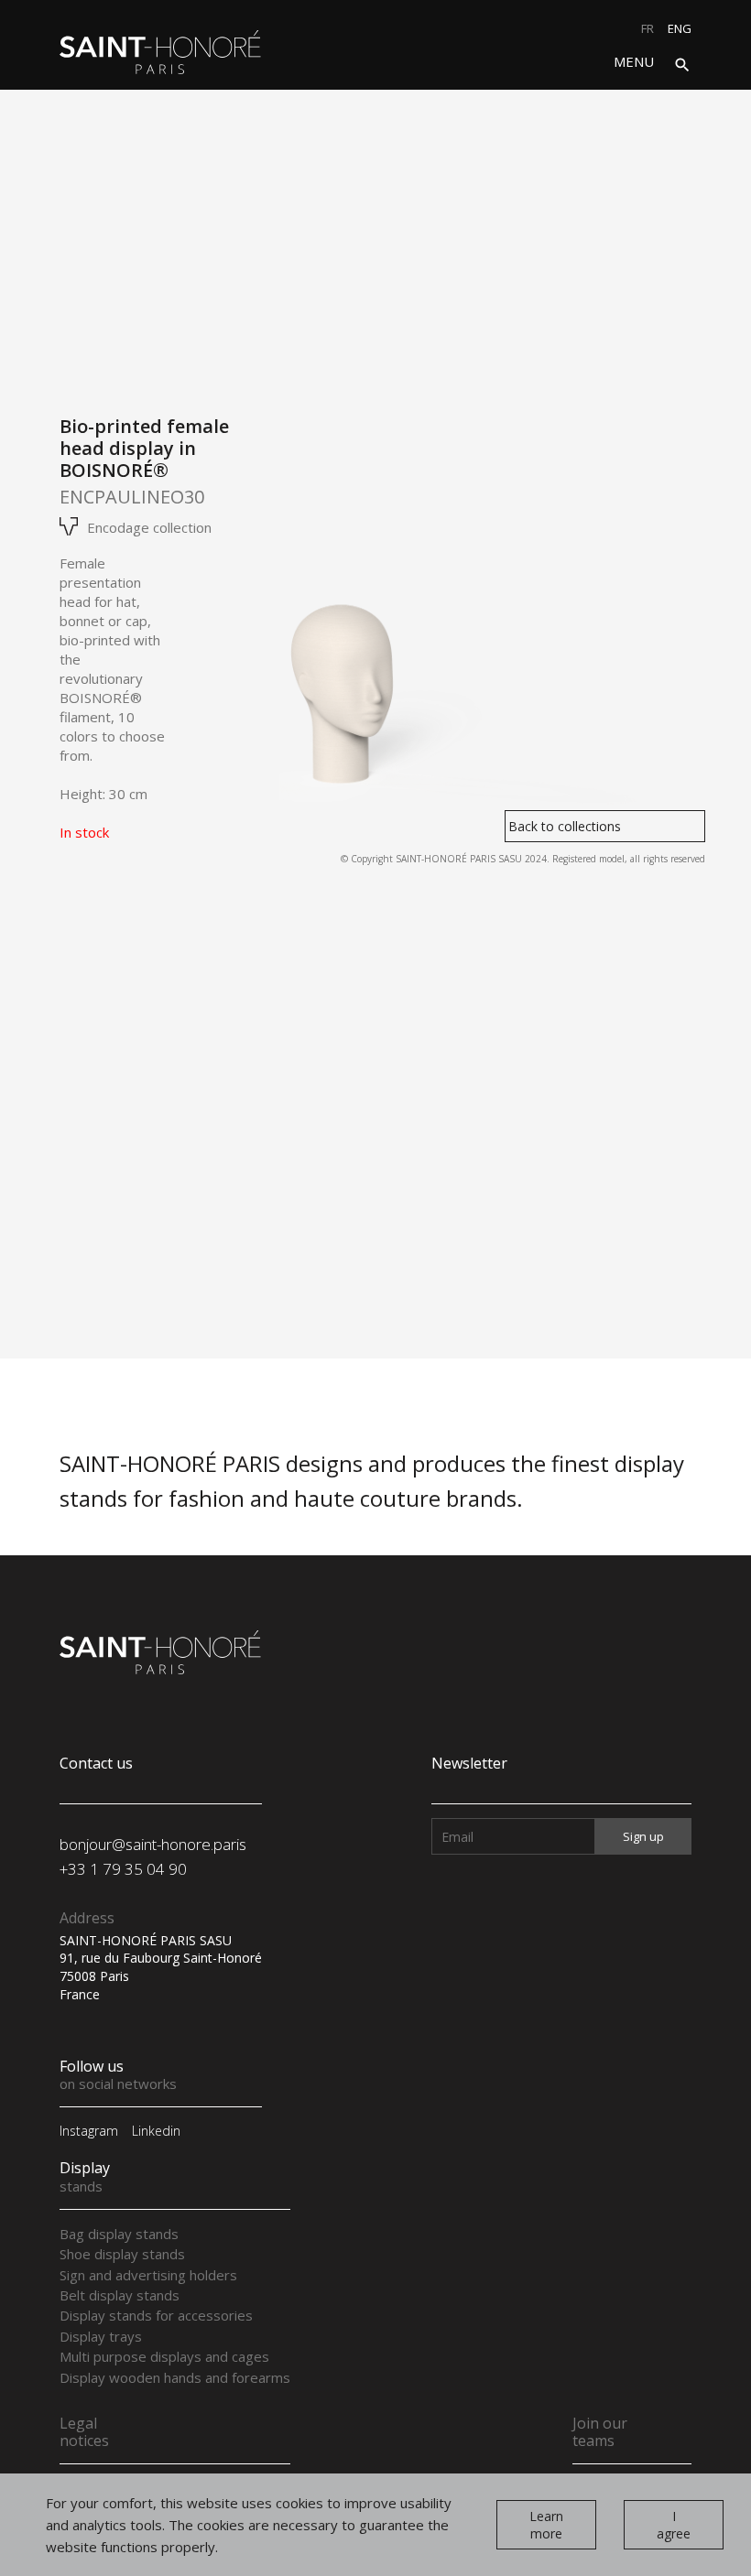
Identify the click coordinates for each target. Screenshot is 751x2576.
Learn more (546, 2525)
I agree (674, 2525)
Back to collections (565, 826)
